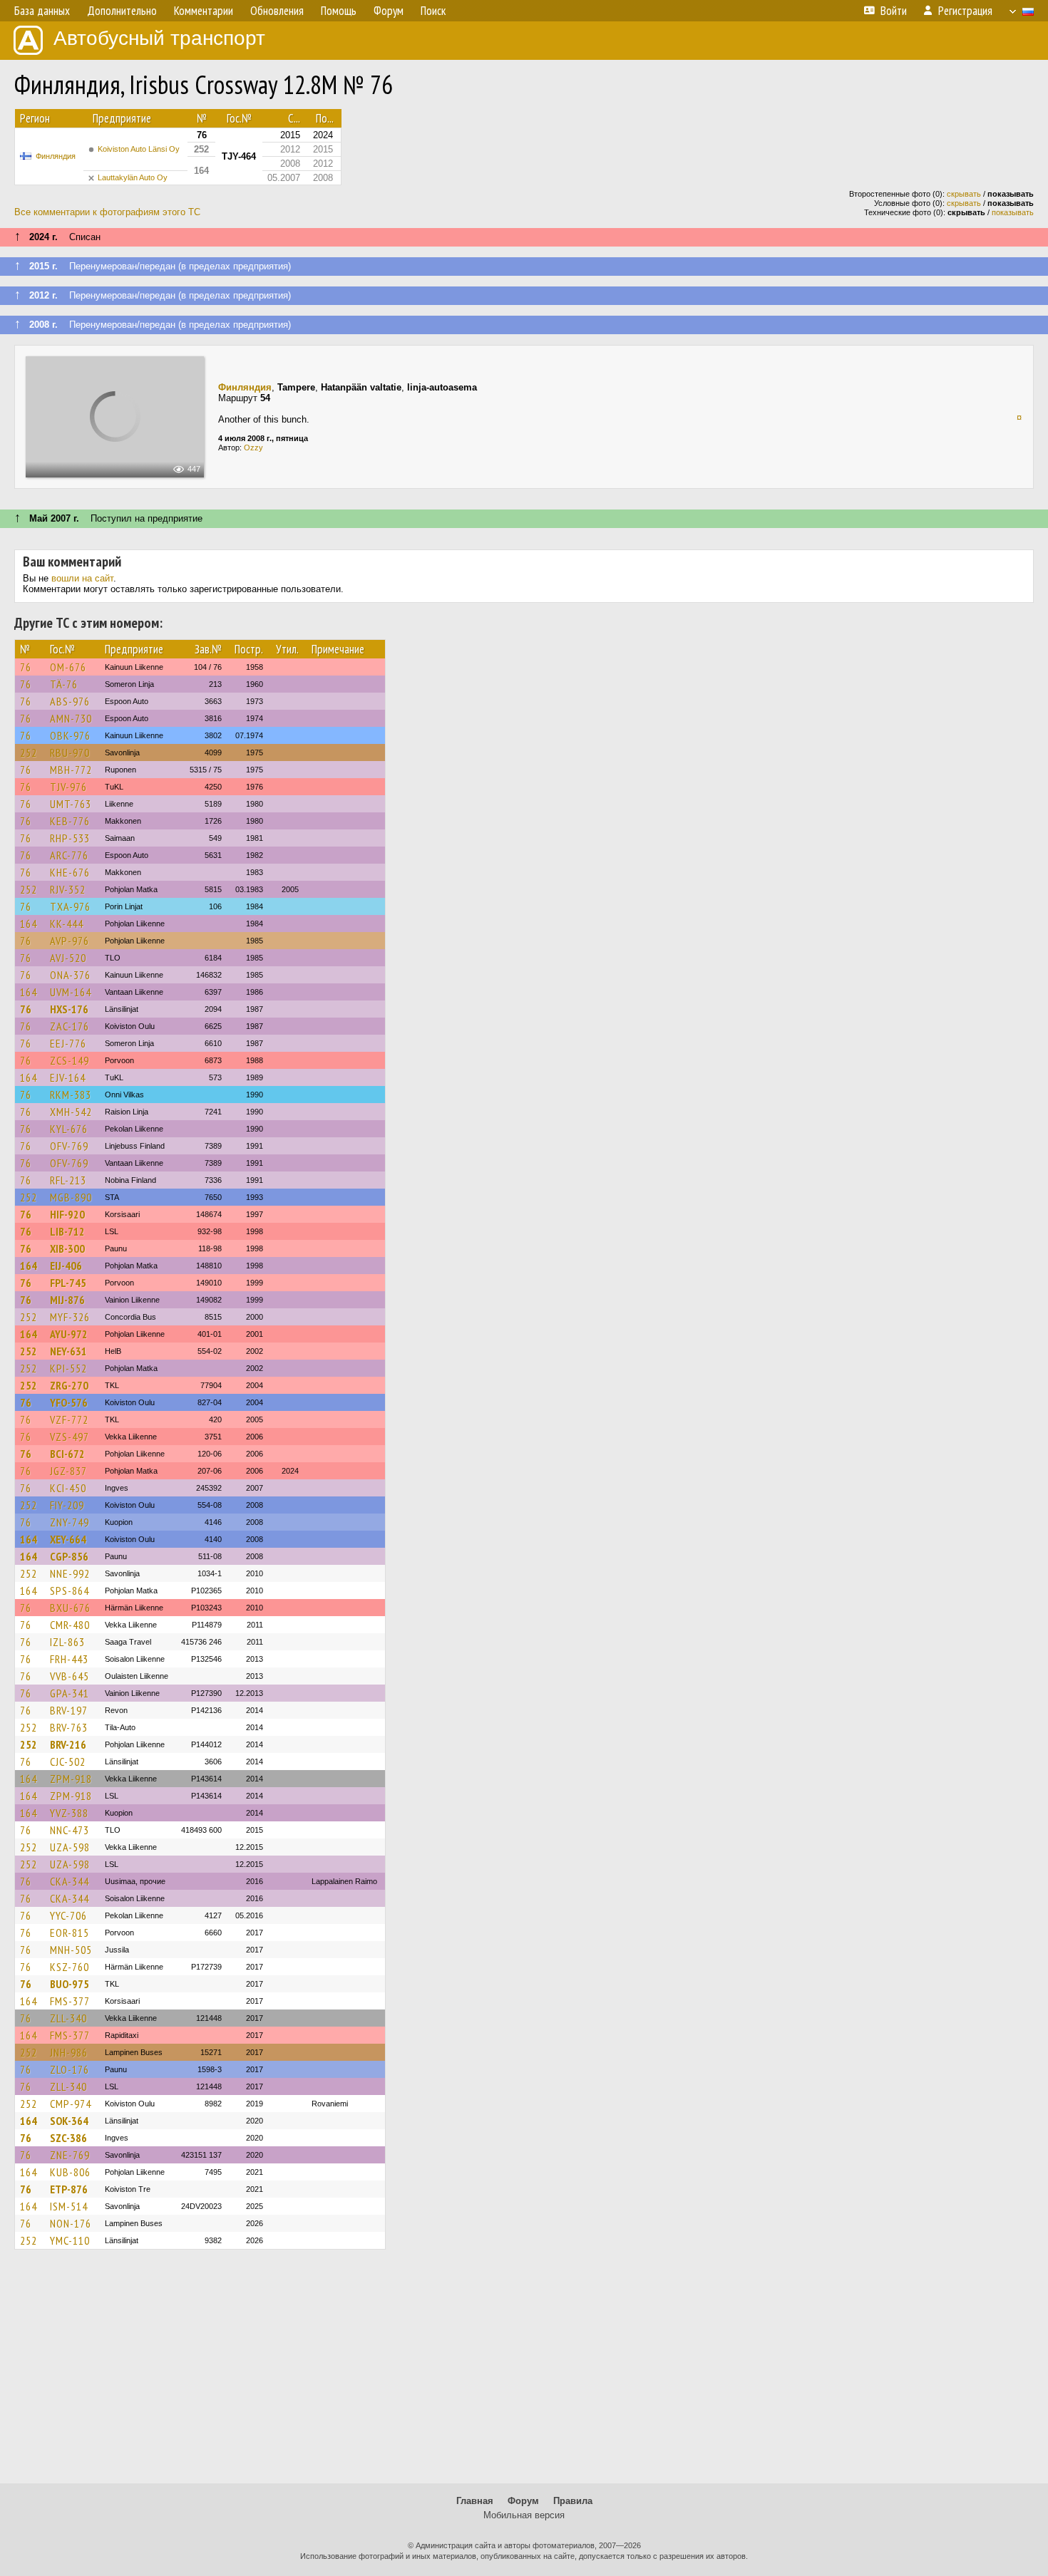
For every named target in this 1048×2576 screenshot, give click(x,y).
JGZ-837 (68, 1471)
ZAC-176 (70, 1026)
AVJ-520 (68, 958)
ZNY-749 (70, 1522)
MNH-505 (71, 1950)
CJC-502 (68, 1762)
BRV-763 (69, 1727)
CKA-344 (70, 1881)
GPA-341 (70, 1693)
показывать (1013, 212)
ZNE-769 (70, 2155)
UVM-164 (71, 992)
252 (29, 752)
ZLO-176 (70, 2069)
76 (26, 667)
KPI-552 (68, 1368)
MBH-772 (71, 770)
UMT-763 (71, 804)
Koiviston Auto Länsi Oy (139, 149)
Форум (523, 2501)
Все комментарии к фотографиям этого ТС (107, 212)
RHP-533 (70, 838)
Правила (573, 2501)
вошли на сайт (82, 578)
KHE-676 (70, 872)
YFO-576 (69, 1402)
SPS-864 (70, 1590)
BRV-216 (68, 1744)
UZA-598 (70, 1847)
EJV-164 (68, 1077)
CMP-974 (71, 2104)
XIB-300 (67, 1248)
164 (29, 924)
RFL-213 (68, 1180)
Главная (475, 2501)
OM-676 (68, 667)
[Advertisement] (524, 2373)
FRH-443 (69, 1659)
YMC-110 (70, 2240)
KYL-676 (69, 1129)
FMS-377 (70, 2001)
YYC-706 (68, 1915)
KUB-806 (70, 2172)
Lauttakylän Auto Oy (133, 177)
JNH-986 (69, 2052)
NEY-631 (68, 1351)
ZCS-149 (70, 1060)
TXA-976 (70, 906)
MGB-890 (71, 1197)
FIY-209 (67, 1505)
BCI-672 (67, 1454)
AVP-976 (70, 941)
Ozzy (253, 448)
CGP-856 (69, 1556)
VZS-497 (70, 1437)
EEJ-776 (68, 1043)
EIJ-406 (66, 1266)
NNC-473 (70, 1830)
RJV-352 (68, 889)
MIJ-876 (67, 1300)
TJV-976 (68, 787)
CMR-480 (70, 1625)
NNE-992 (70, 1573)
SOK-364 (69, 2121)
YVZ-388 (69, 1813)
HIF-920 (67, 1214)
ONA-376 (70, 975)
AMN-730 (71, 718)
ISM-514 (69, 2206)
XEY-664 (68, 1539)
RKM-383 (71, 1095)
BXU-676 (70, 1608)
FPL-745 (68, 1283)
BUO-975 (70, 1984)
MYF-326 (70, 1317)
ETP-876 (69, 2189)
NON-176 (71, 2223)
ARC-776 (69, 855)
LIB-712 (67, 1231)
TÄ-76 (64, 684)
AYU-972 (69, 1334)
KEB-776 (70, 821)
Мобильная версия (524, 2515)
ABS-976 (70, 701)
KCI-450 (68, 1488)
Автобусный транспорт (159, 38)
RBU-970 (70, 752)
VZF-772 (69, 1419)
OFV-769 (69, 1146)
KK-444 (67, 924)
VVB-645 (70, 1676)
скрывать (964, 194)
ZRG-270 (69, 1385)
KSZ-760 (70, 1967)
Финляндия (56, 156)
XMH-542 (71, 1112)
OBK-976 (70, 735)
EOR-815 (70, 1933)
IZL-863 (67, 1642)
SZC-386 (68, 2138)
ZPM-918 (71, 1779)
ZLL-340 (68, 2018)
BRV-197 (69, 1710)
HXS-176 (69, 1009)
